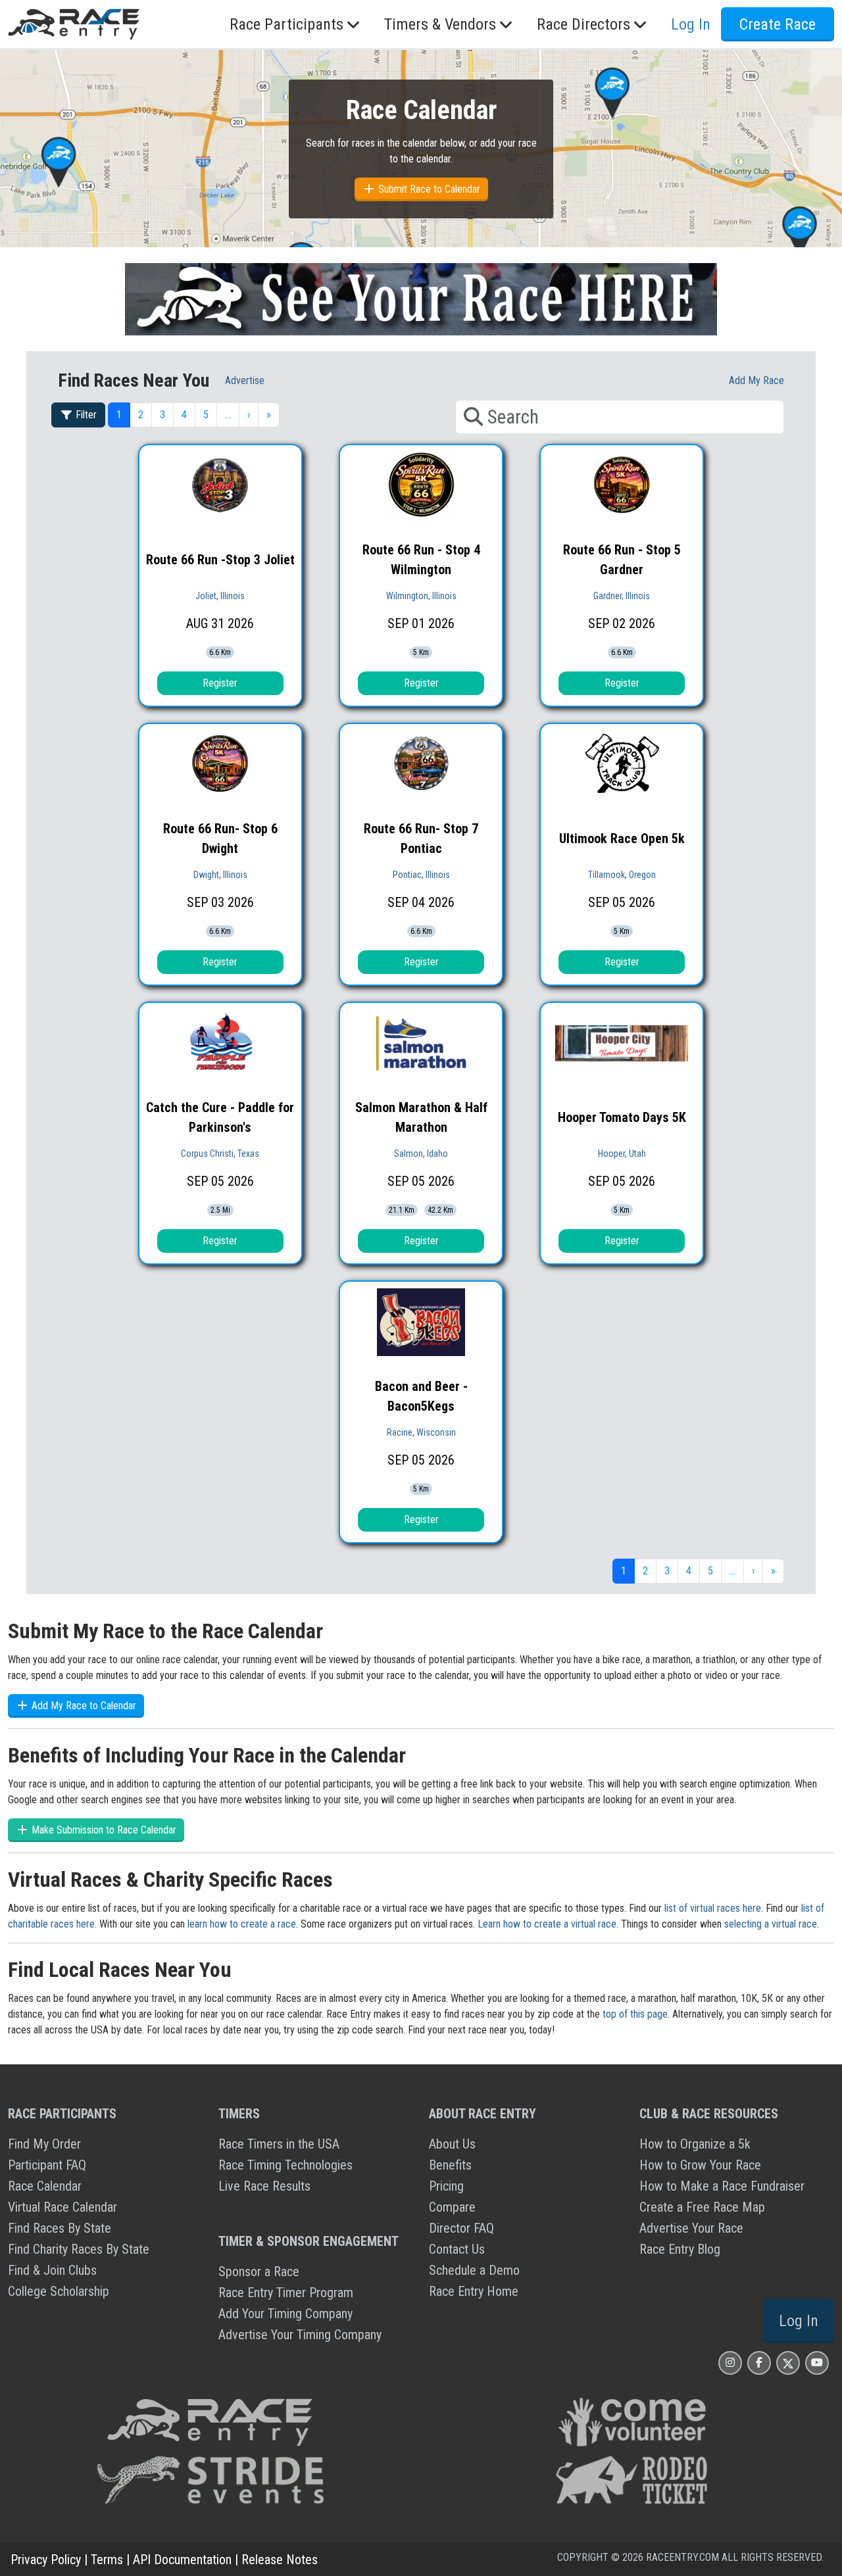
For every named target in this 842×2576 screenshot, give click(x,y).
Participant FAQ (47, 2165)
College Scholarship (59, 2291)
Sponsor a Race (259, 2272)
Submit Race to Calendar (428, 189)
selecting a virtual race (771, 1924)
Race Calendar (45, 2186)
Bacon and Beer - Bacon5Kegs (421, 1396)
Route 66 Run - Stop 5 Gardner (622, 560)
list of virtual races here (713, 1908)
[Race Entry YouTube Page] (817, 2363)
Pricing (446, 2186)
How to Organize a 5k (695, 2144)
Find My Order (44, 2144)
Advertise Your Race (691, 2228)
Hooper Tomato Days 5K (622, 1117)
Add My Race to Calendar (83, 1706)
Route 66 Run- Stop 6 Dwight (220, 838)
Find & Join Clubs (52, 2270)
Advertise (245, 380)
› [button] (249, 415)
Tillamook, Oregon (622, 875)
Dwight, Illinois (220, 875)
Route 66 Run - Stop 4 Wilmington (421, 560)
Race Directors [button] (583, 24)
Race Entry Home (474, 2291)
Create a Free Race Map (702, 2207)
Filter (85, 415)
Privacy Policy (46, 2560)
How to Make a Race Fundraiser (722, 2186)
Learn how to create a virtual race (547, 1924)
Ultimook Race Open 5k (622, 838)
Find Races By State (60, 2228)
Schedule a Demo (474, 2270)
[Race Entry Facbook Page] (759, 2363)
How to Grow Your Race (700, 2165)
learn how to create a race (242, 1924)
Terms (107, 2560)
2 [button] (141, 415)
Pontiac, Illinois (421, 875)
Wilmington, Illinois (421, 596)
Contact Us (457, 2249)
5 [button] (206, 415)
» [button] (269, 415)
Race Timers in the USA (279, 2144)
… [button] (228, 415)
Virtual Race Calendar (62, 2207)
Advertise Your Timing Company (300, 2335)
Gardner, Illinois (622, 596)
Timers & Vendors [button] (440, 24)
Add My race (756, 380)
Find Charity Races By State (79, 2249)
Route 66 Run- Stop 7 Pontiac (421, 838)
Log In (799, 2321)
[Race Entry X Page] (788, 2363)
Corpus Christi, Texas (220, 1154)
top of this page (635, 2014)
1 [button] (119, 415)
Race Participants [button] (286, 24)
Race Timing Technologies (285, 2165)
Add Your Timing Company (285, 2314)
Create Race (778, 24)
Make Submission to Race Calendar (103, 1830)
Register (220, 683)
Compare (452, 2207)
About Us (452, 2144)
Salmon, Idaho (421, 1154)
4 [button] (184, 415)
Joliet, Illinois (220, 596)
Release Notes (280, 2560)
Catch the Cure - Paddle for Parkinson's (220, 1117)
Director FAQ (461, 2228)
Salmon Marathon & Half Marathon (421, 1117)
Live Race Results (264, 2186)
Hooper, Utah (622, 1154)
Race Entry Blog (680, 2249)
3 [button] (162, 415)
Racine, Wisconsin (421, 1432)
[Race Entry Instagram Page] (730, 2363)
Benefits (450, 2165)
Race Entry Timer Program (286, 2293)
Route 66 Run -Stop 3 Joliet (220, 560)
